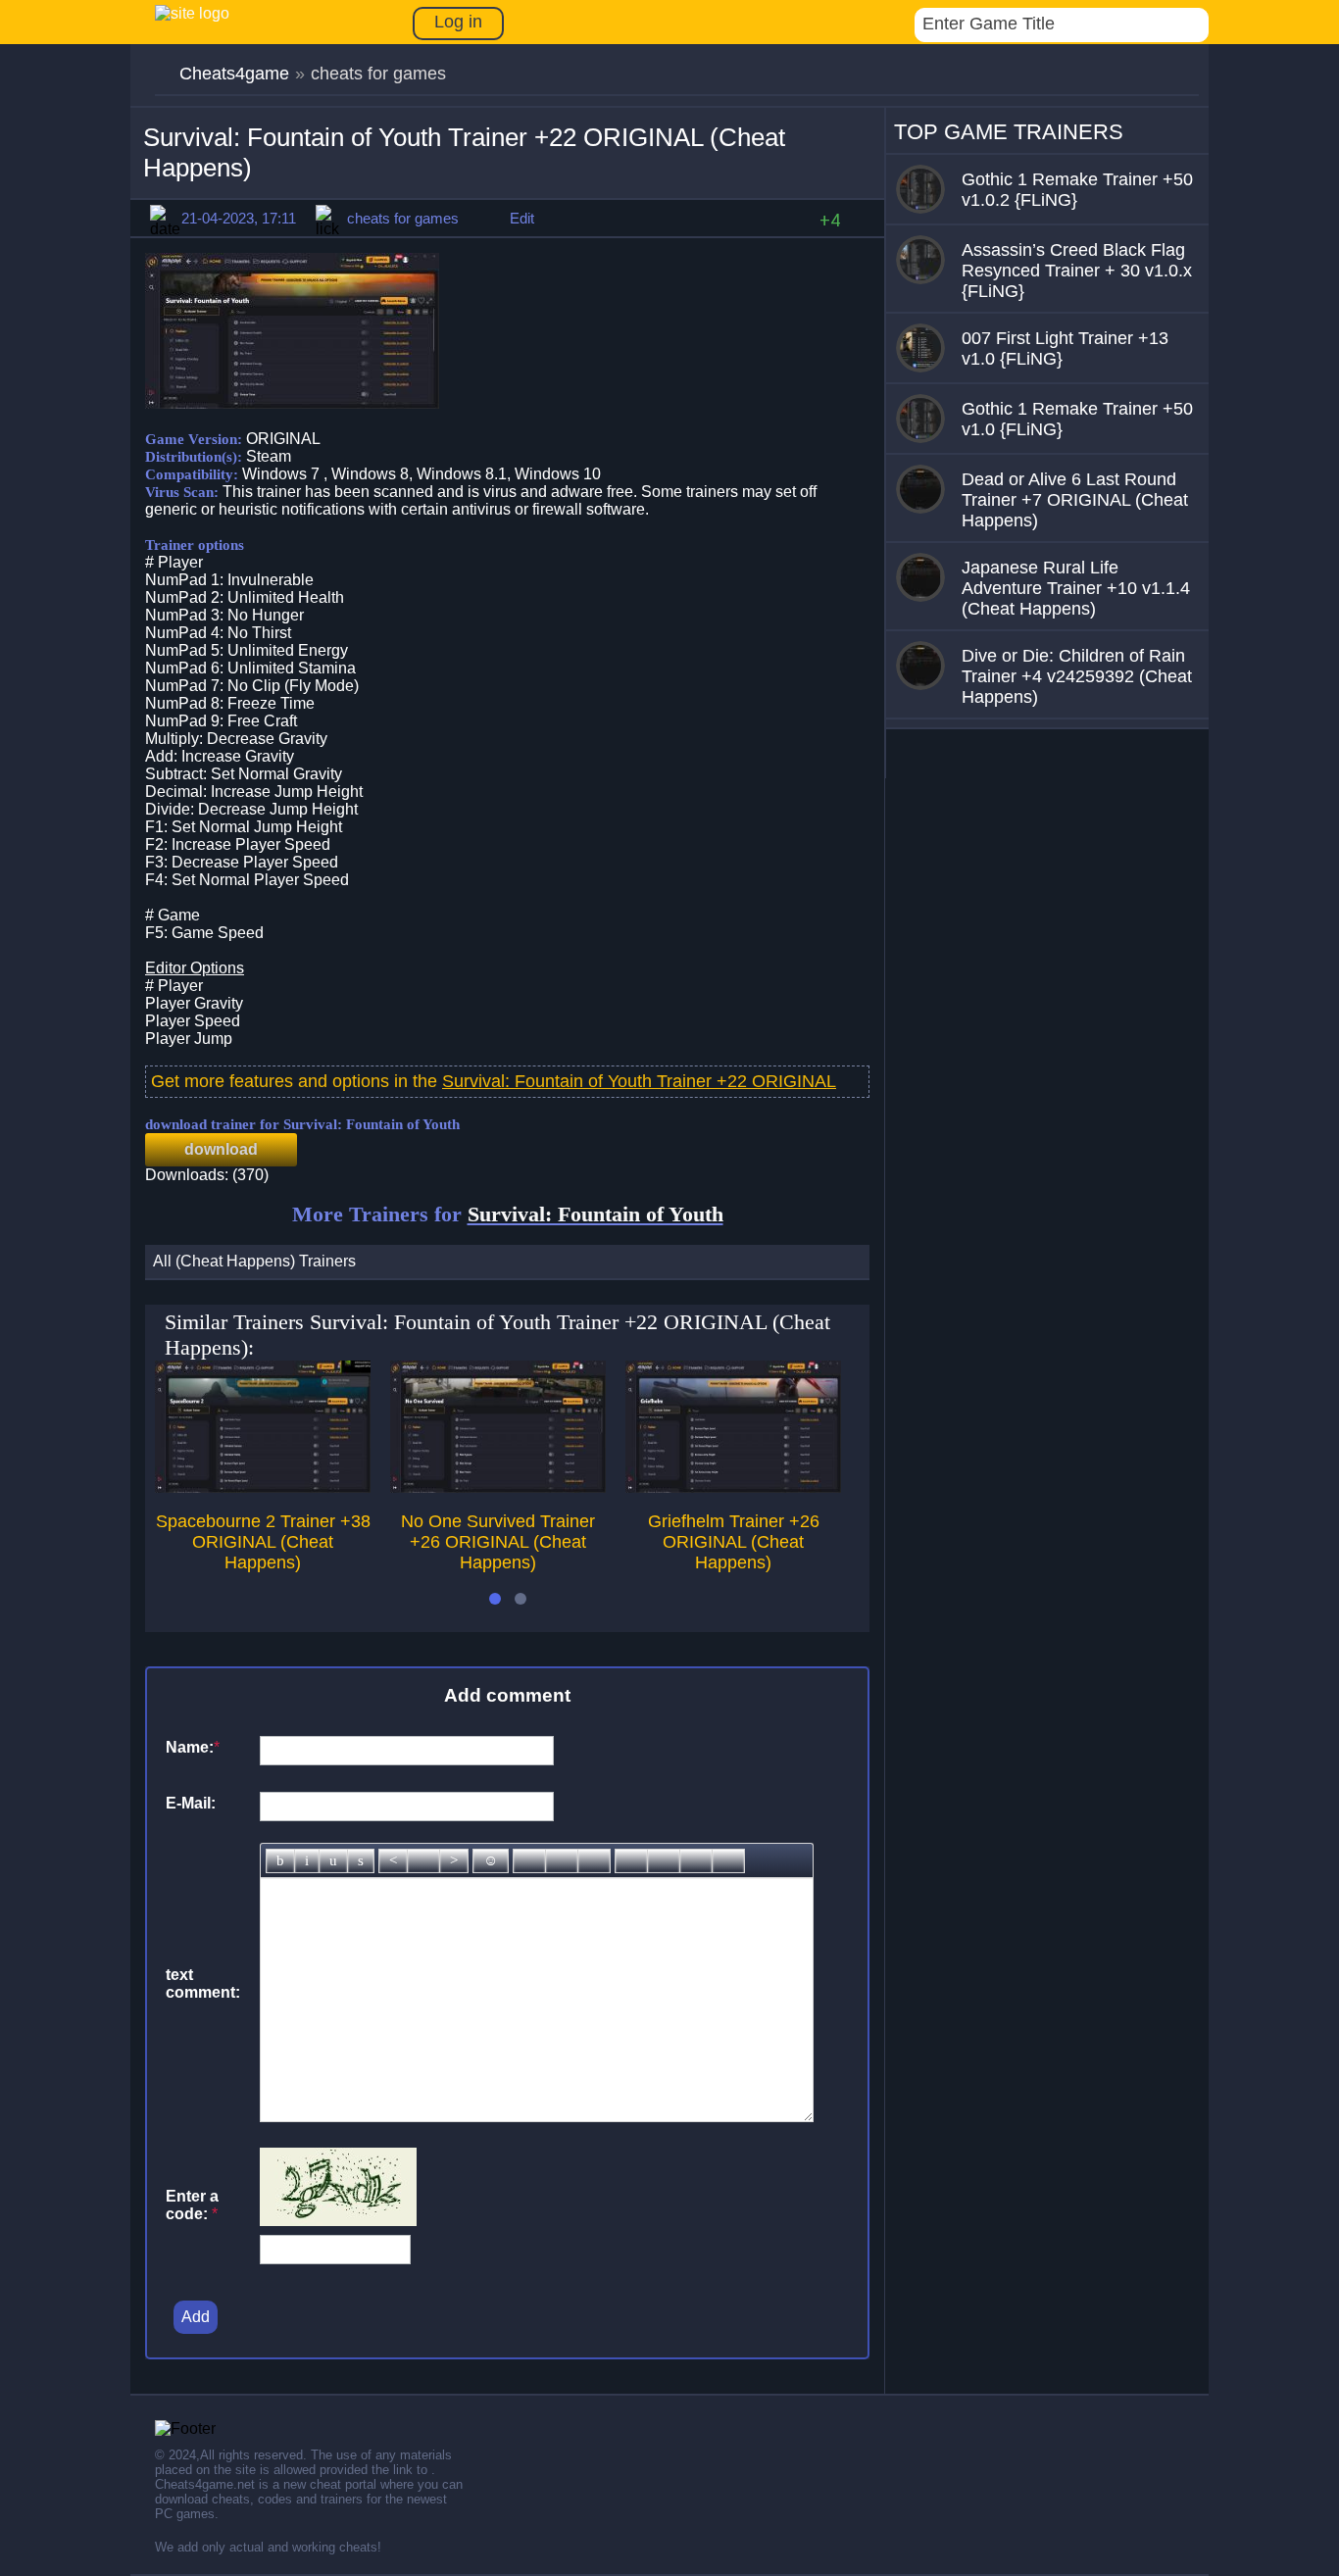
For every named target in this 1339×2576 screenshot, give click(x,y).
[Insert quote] (664, 1861)
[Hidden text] (631, 1861)
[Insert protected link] (562, 1861)
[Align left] (393, 1861)
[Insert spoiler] (728, 1861)
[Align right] (454, 1861)
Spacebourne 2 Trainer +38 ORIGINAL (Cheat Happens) (263, 1542)
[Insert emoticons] (491, 1861)
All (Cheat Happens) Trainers (254, 1261)
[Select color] (594, 1861)
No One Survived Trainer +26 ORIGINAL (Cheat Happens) (498, 1542)
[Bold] (280, 1861)
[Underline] (333, 1861)
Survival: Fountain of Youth (595, 1214)
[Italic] (307, 1861)
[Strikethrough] (361, 1861)
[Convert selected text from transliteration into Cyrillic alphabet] (696, 1861)
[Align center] (423, 1861)
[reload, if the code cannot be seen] (338, 2221)
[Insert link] (529, 1861)
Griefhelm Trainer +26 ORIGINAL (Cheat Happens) (734, 1542)
